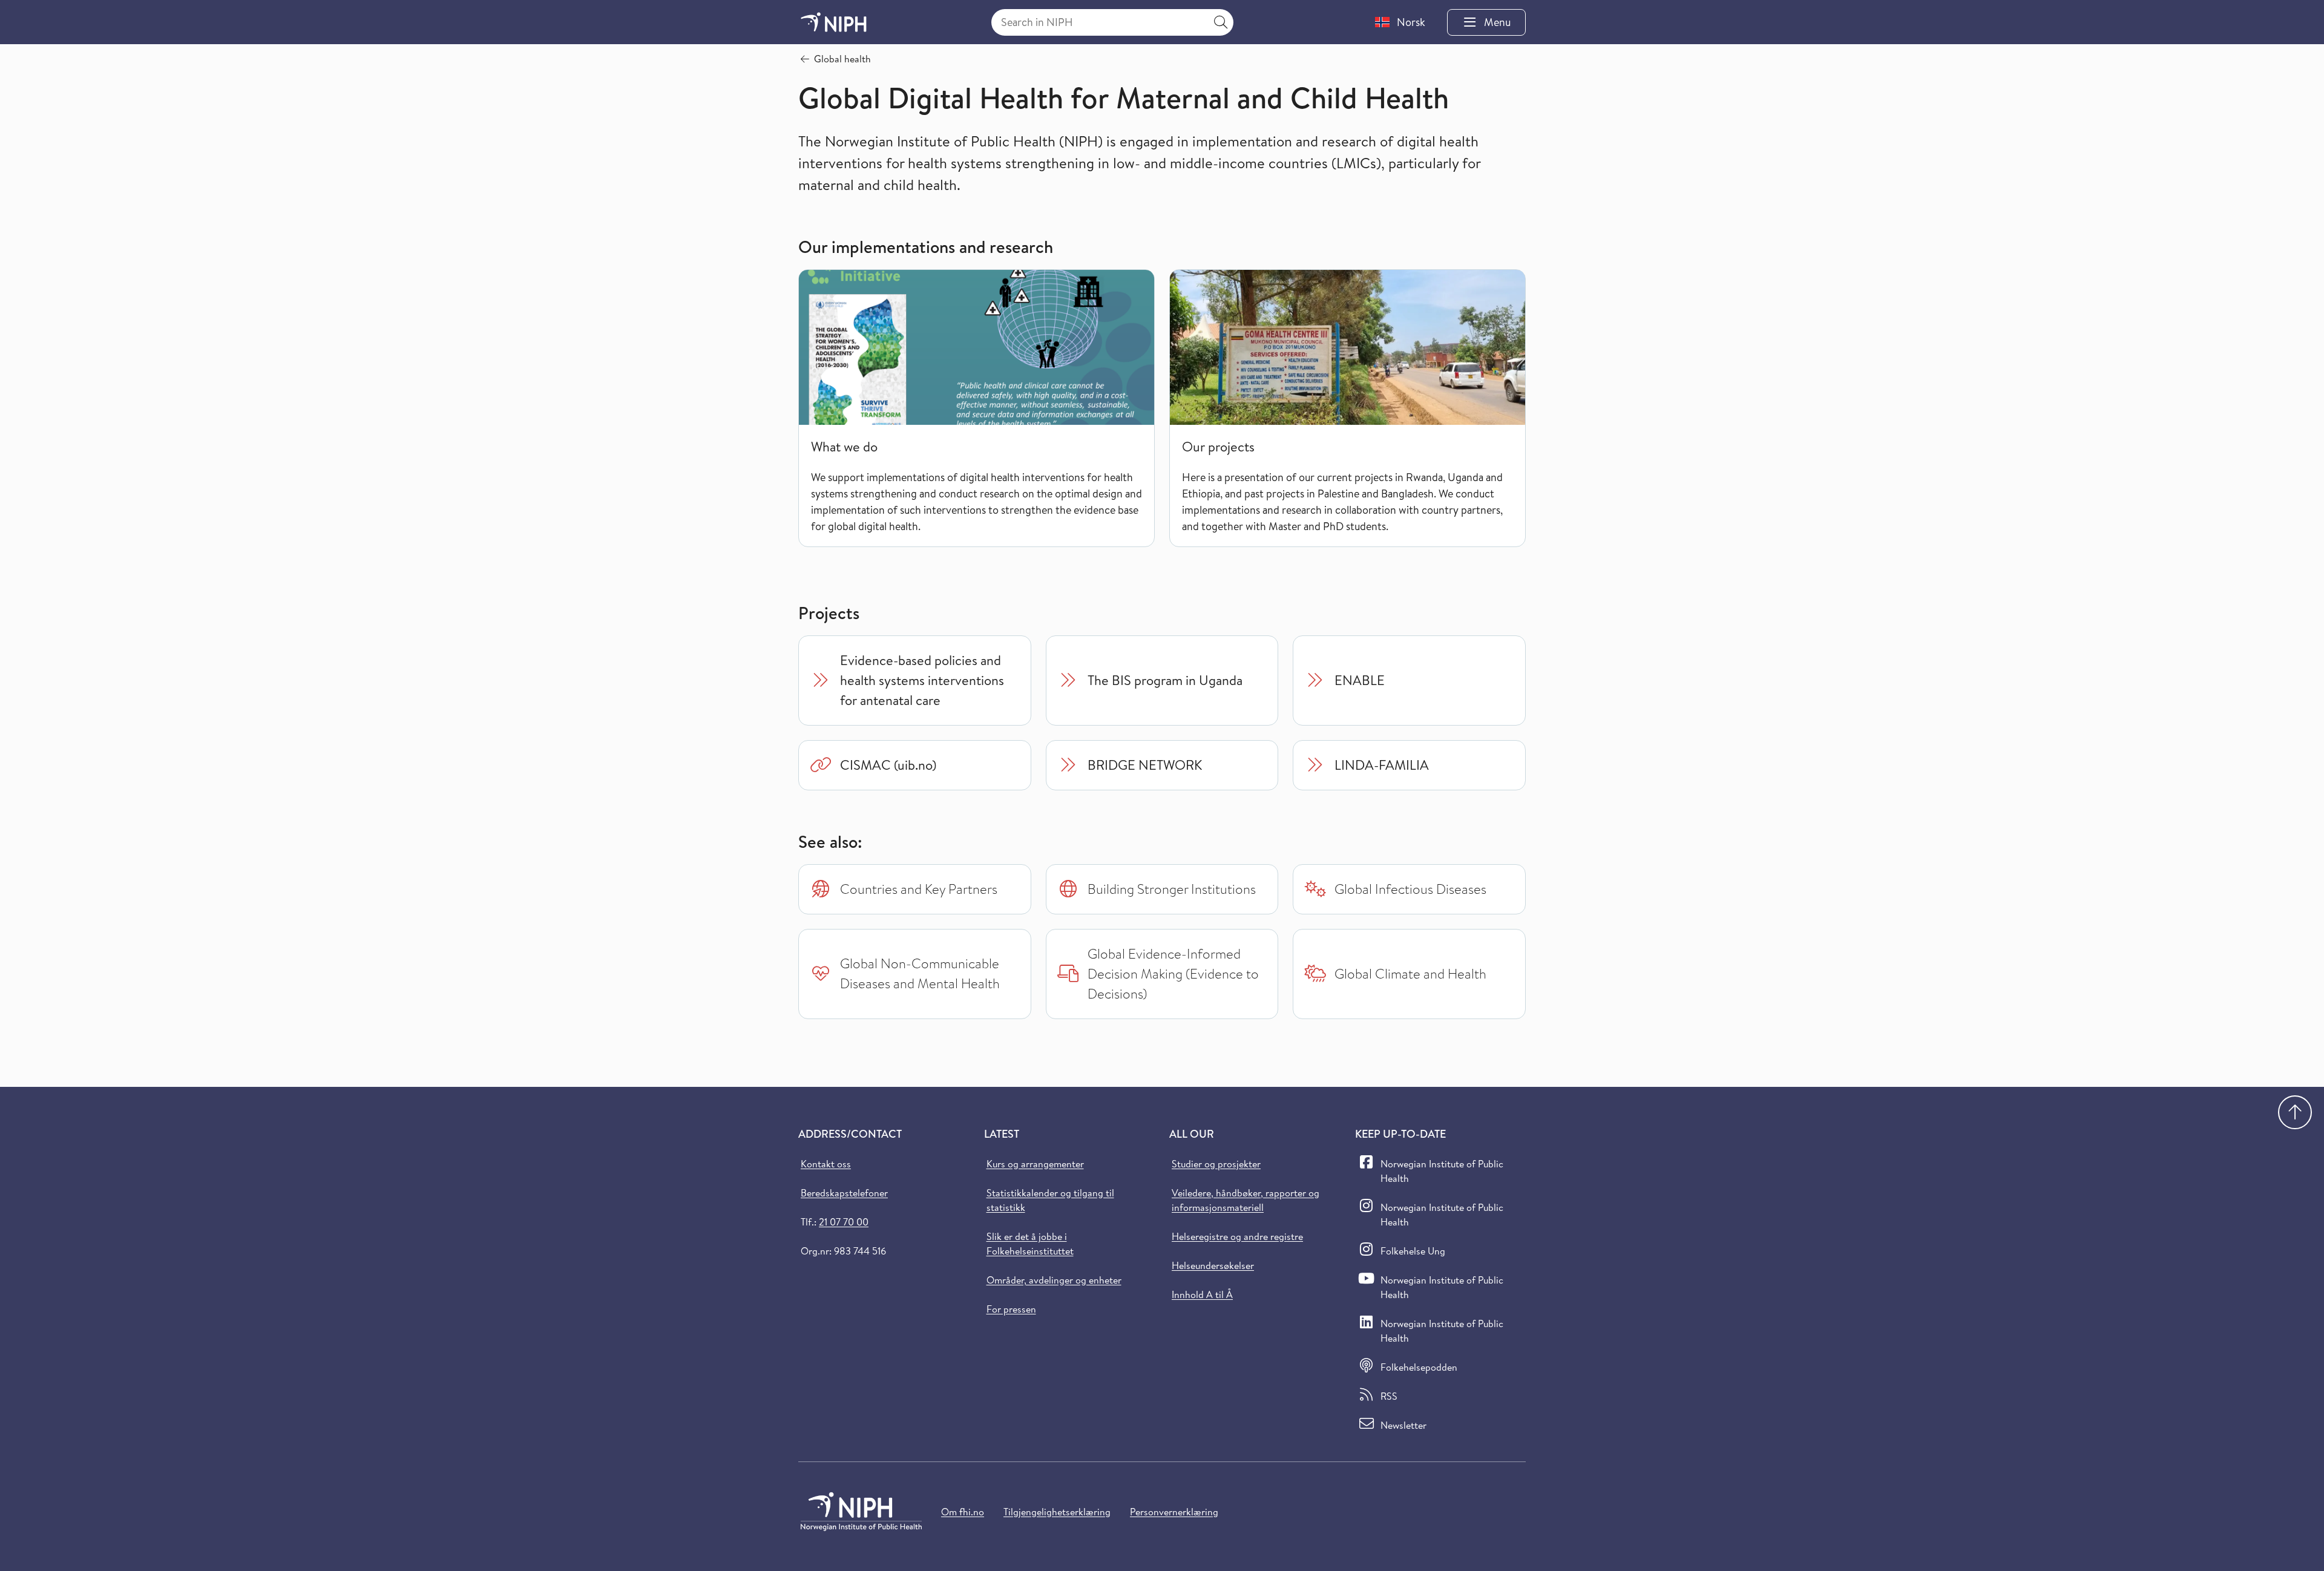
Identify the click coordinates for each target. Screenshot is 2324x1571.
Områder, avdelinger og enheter (1054, 1280)
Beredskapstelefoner (844, 1193)
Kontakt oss (826, 1164)
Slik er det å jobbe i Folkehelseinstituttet (1030, 1244)
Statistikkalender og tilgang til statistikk (1050, 1200)
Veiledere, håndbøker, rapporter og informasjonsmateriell (1246, 1200)
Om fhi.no (963, 1512)
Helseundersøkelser (1213, 1265)
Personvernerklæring (1174, 1512)
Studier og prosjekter (1216, 1164)
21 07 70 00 (844, 1222)
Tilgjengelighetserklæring (1057, 1512)
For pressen (1011, 1309)
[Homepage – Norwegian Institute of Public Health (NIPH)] (834, 22)
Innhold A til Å (1202, 1294)
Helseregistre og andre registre (1237, 1236)
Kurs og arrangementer (1035, 1164)
